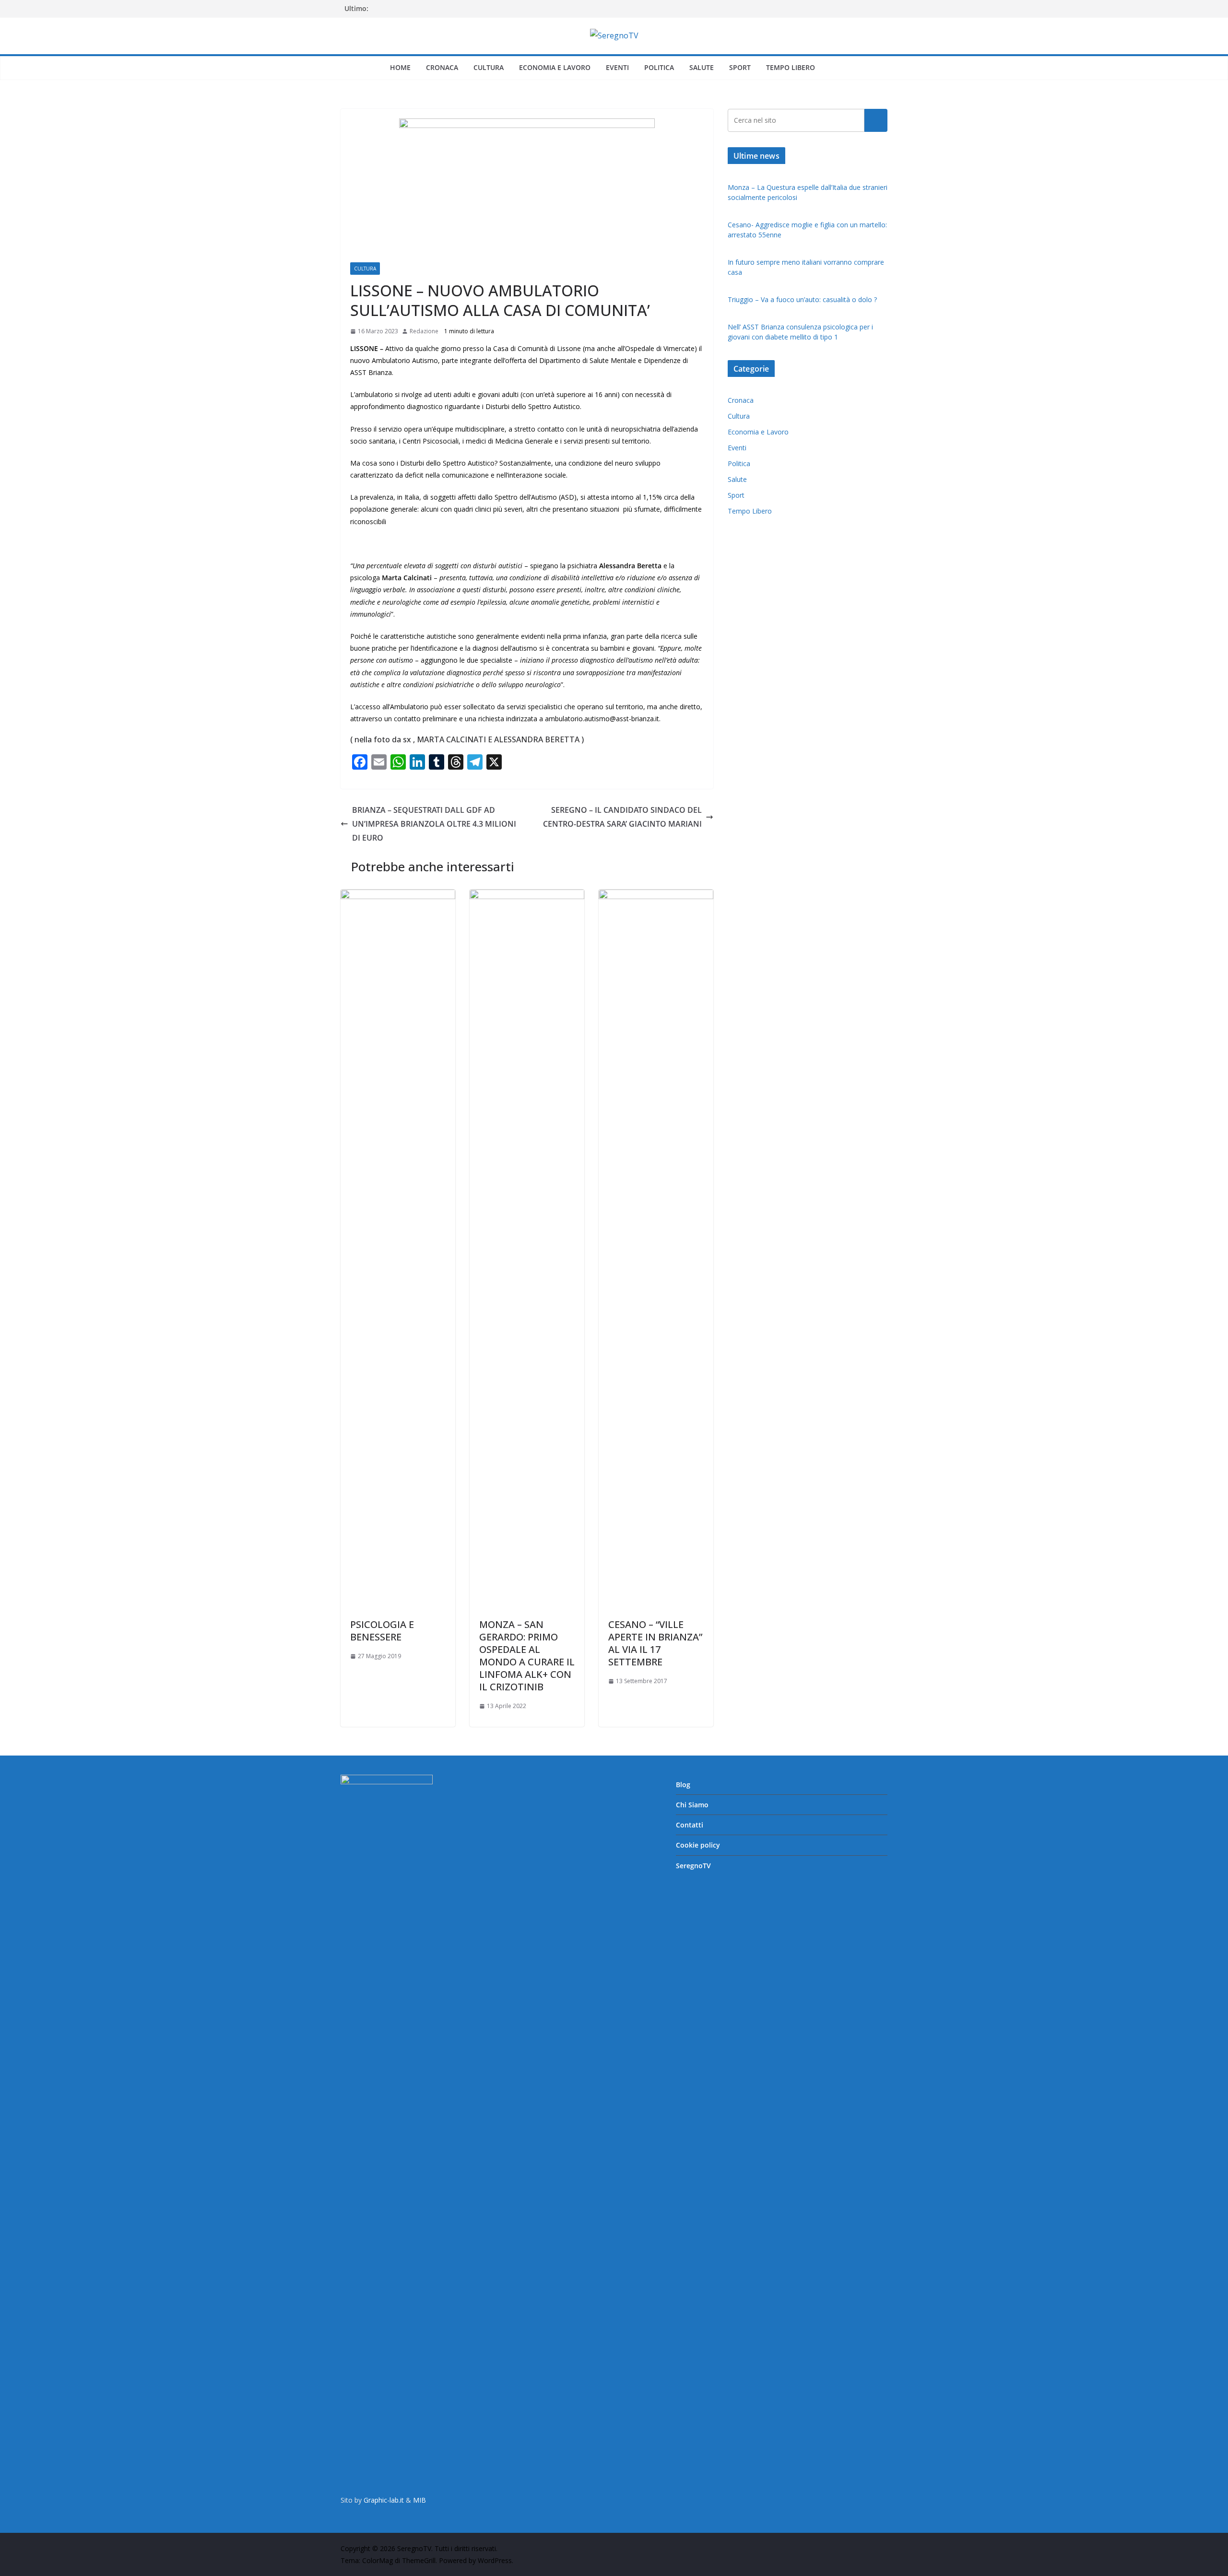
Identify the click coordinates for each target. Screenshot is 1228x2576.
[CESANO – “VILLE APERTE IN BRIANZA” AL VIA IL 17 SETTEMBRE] (656, 896)
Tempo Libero (791, 67)
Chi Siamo (692, 1805)
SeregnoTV (693, 1866)
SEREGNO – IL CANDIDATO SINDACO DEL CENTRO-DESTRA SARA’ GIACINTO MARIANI (622, 817)
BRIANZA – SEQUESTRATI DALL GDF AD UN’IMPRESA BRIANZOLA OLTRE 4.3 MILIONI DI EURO (434, 824)
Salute (702, 67)
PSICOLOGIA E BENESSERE (382, 1631)
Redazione (424, 331)
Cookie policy (698, 1845)
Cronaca (442, 67)
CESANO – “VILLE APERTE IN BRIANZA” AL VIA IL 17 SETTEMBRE (655, 1643)
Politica (659, 67)
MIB (419, 2500)
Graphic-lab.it (384, 2500)
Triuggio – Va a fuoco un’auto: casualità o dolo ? (802, 299)
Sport (740, 67)
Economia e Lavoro (555, 67)
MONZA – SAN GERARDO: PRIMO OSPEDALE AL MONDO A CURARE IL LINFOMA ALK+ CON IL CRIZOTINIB (527, 1656)
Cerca (876, 120)
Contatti (690, 1825)
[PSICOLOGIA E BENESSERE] (398, 896)
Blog (683, 1785)
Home (400, 67)
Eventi (617, 67)
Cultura (489, 67)
